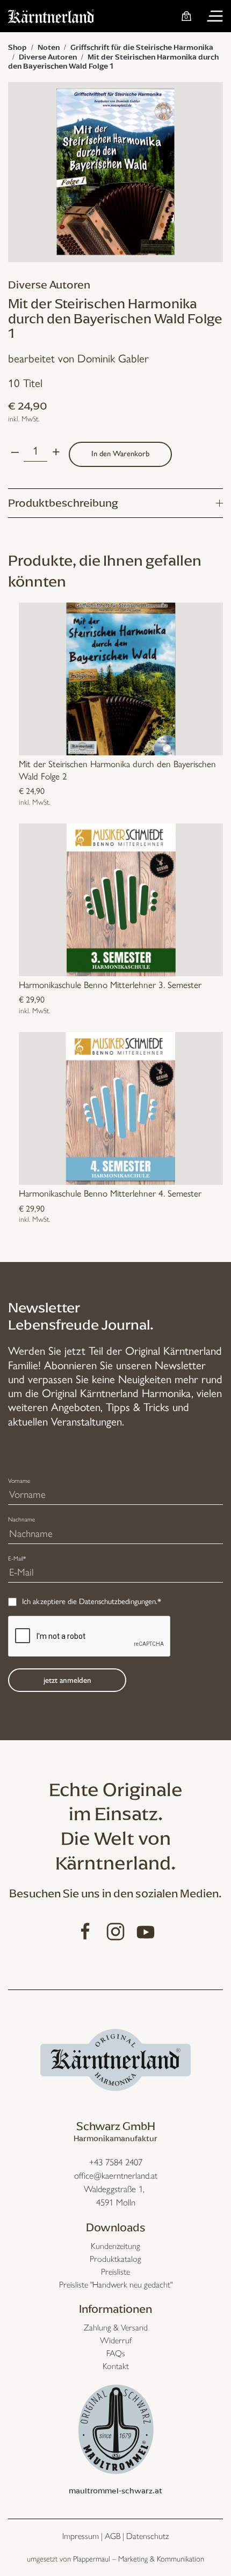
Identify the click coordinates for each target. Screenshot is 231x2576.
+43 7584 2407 (116, 2162)
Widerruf (116, 2340)
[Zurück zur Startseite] (51, 16)
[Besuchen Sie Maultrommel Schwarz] (116, 2428)
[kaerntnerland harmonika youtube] (146, 1930)
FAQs (116, 2353)
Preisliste (115, 2272)
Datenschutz (147, 2536)
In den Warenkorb (120, 454)
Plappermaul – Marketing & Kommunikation (139, 2559)
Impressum (81, 2536)
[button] (215, 16)
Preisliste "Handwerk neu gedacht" (116, 2285)
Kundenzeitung (115, 2246)
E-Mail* (17, 1558)
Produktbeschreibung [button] (63, 503)
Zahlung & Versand (116, 2328)
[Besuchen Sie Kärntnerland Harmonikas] (115, 2058)
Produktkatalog (115, 2259)
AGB (113, 2536)
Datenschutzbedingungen (117, 1601)
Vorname (19, 1481)
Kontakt (116, 2366)
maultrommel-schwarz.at (115, 2491)
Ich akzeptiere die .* (92, 1601)
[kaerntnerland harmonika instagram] (115, 1930)
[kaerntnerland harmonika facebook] (85, 1930)
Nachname (21, 1519)
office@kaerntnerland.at (116, 2176)
